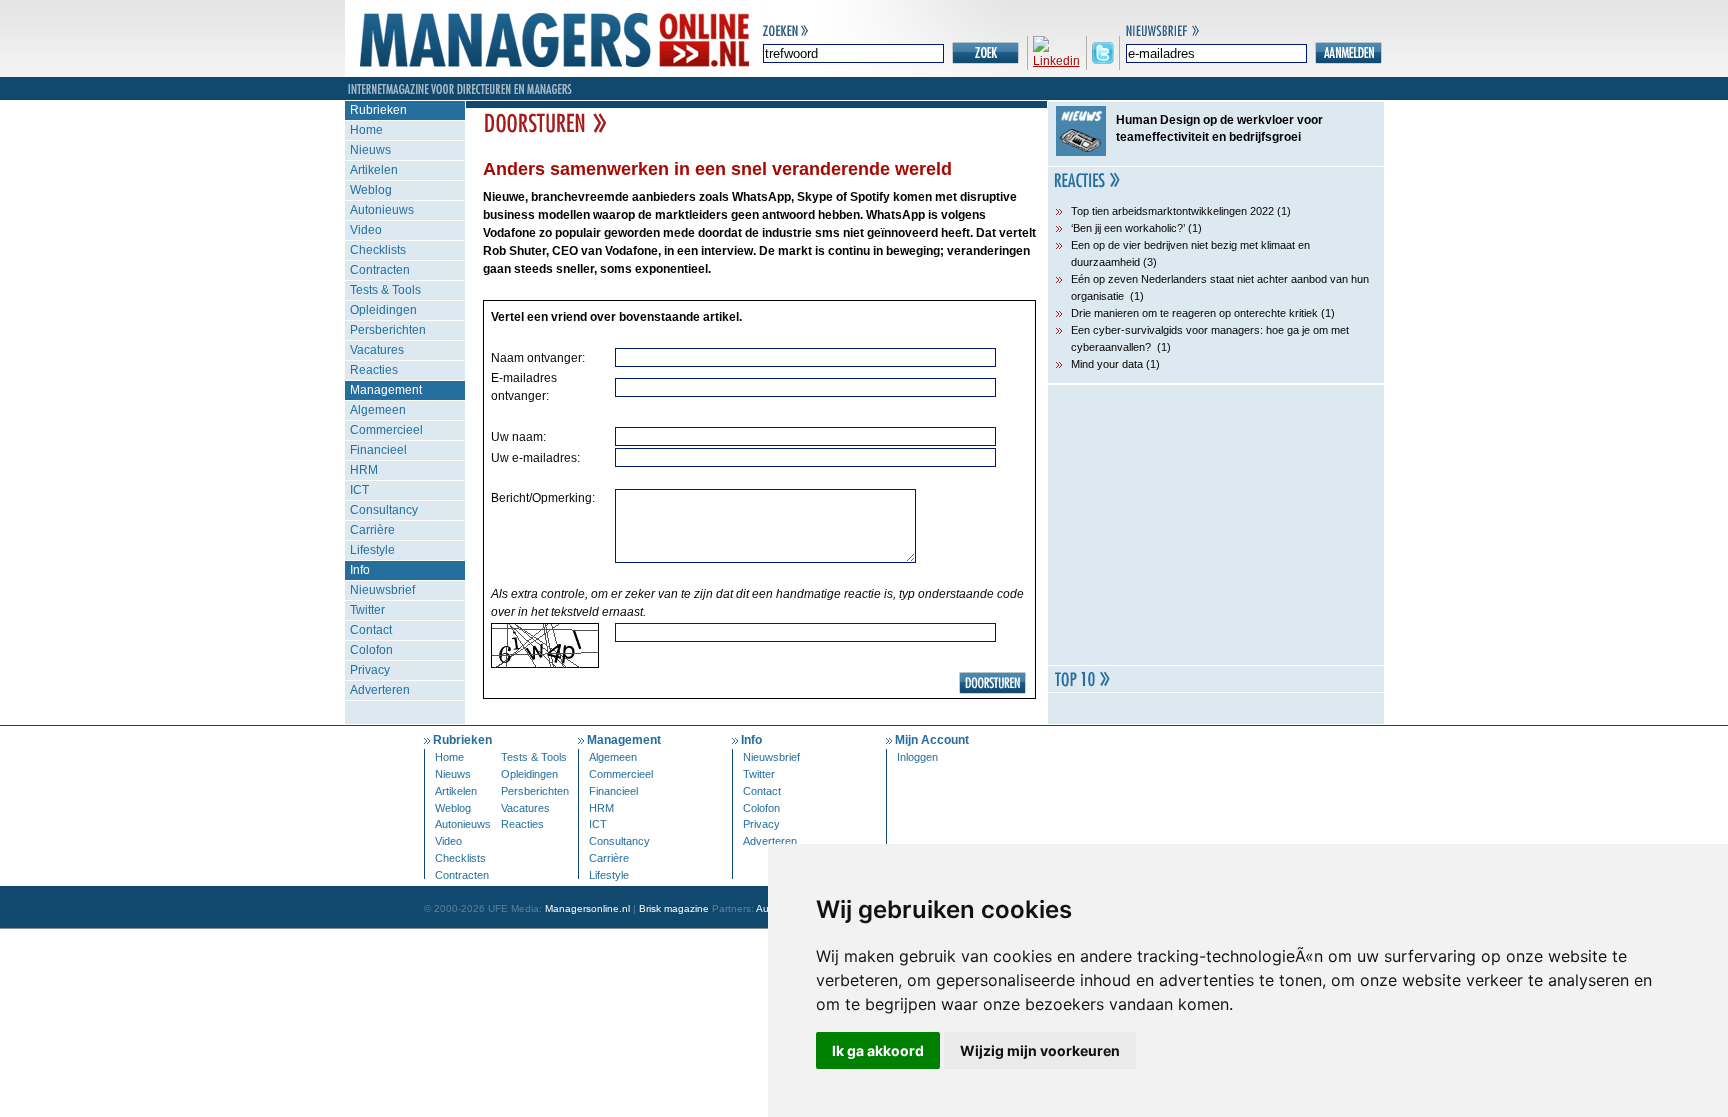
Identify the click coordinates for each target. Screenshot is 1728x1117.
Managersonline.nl (587, 908)
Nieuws (370, 150)
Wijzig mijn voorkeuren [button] (1040, 1050)
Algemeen (378, 410)
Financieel (378, 450)
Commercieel (386, 430)
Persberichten (388, 330)
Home (366, 130)
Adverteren (380, 690)
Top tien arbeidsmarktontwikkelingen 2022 (1172, 211)
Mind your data (1107, 364)
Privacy (370, 670)
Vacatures (377, 350)
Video (366, 230)
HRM (364, 470)
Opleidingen (383, 310)
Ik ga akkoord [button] (878, 1050)
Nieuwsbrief (382, 590)
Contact (371, 630)
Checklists (378, 250)
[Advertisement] (1216, 525)
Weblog (371, 190)
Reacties (374, 370)
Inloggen (917, 757)
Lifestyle (372, 550)
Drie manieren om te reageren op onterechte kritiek (1194, 313)
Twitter (367, 610)
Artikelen (374, 170)
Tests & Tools (385, 290)
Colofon (371, 650)
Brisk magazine (674, 908)
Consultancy (384, 510)
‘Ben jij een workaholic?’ (1128, 228)
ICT (359, 490)
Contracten (380, 270)
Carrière (372, 530)
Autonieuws (382, 210)
